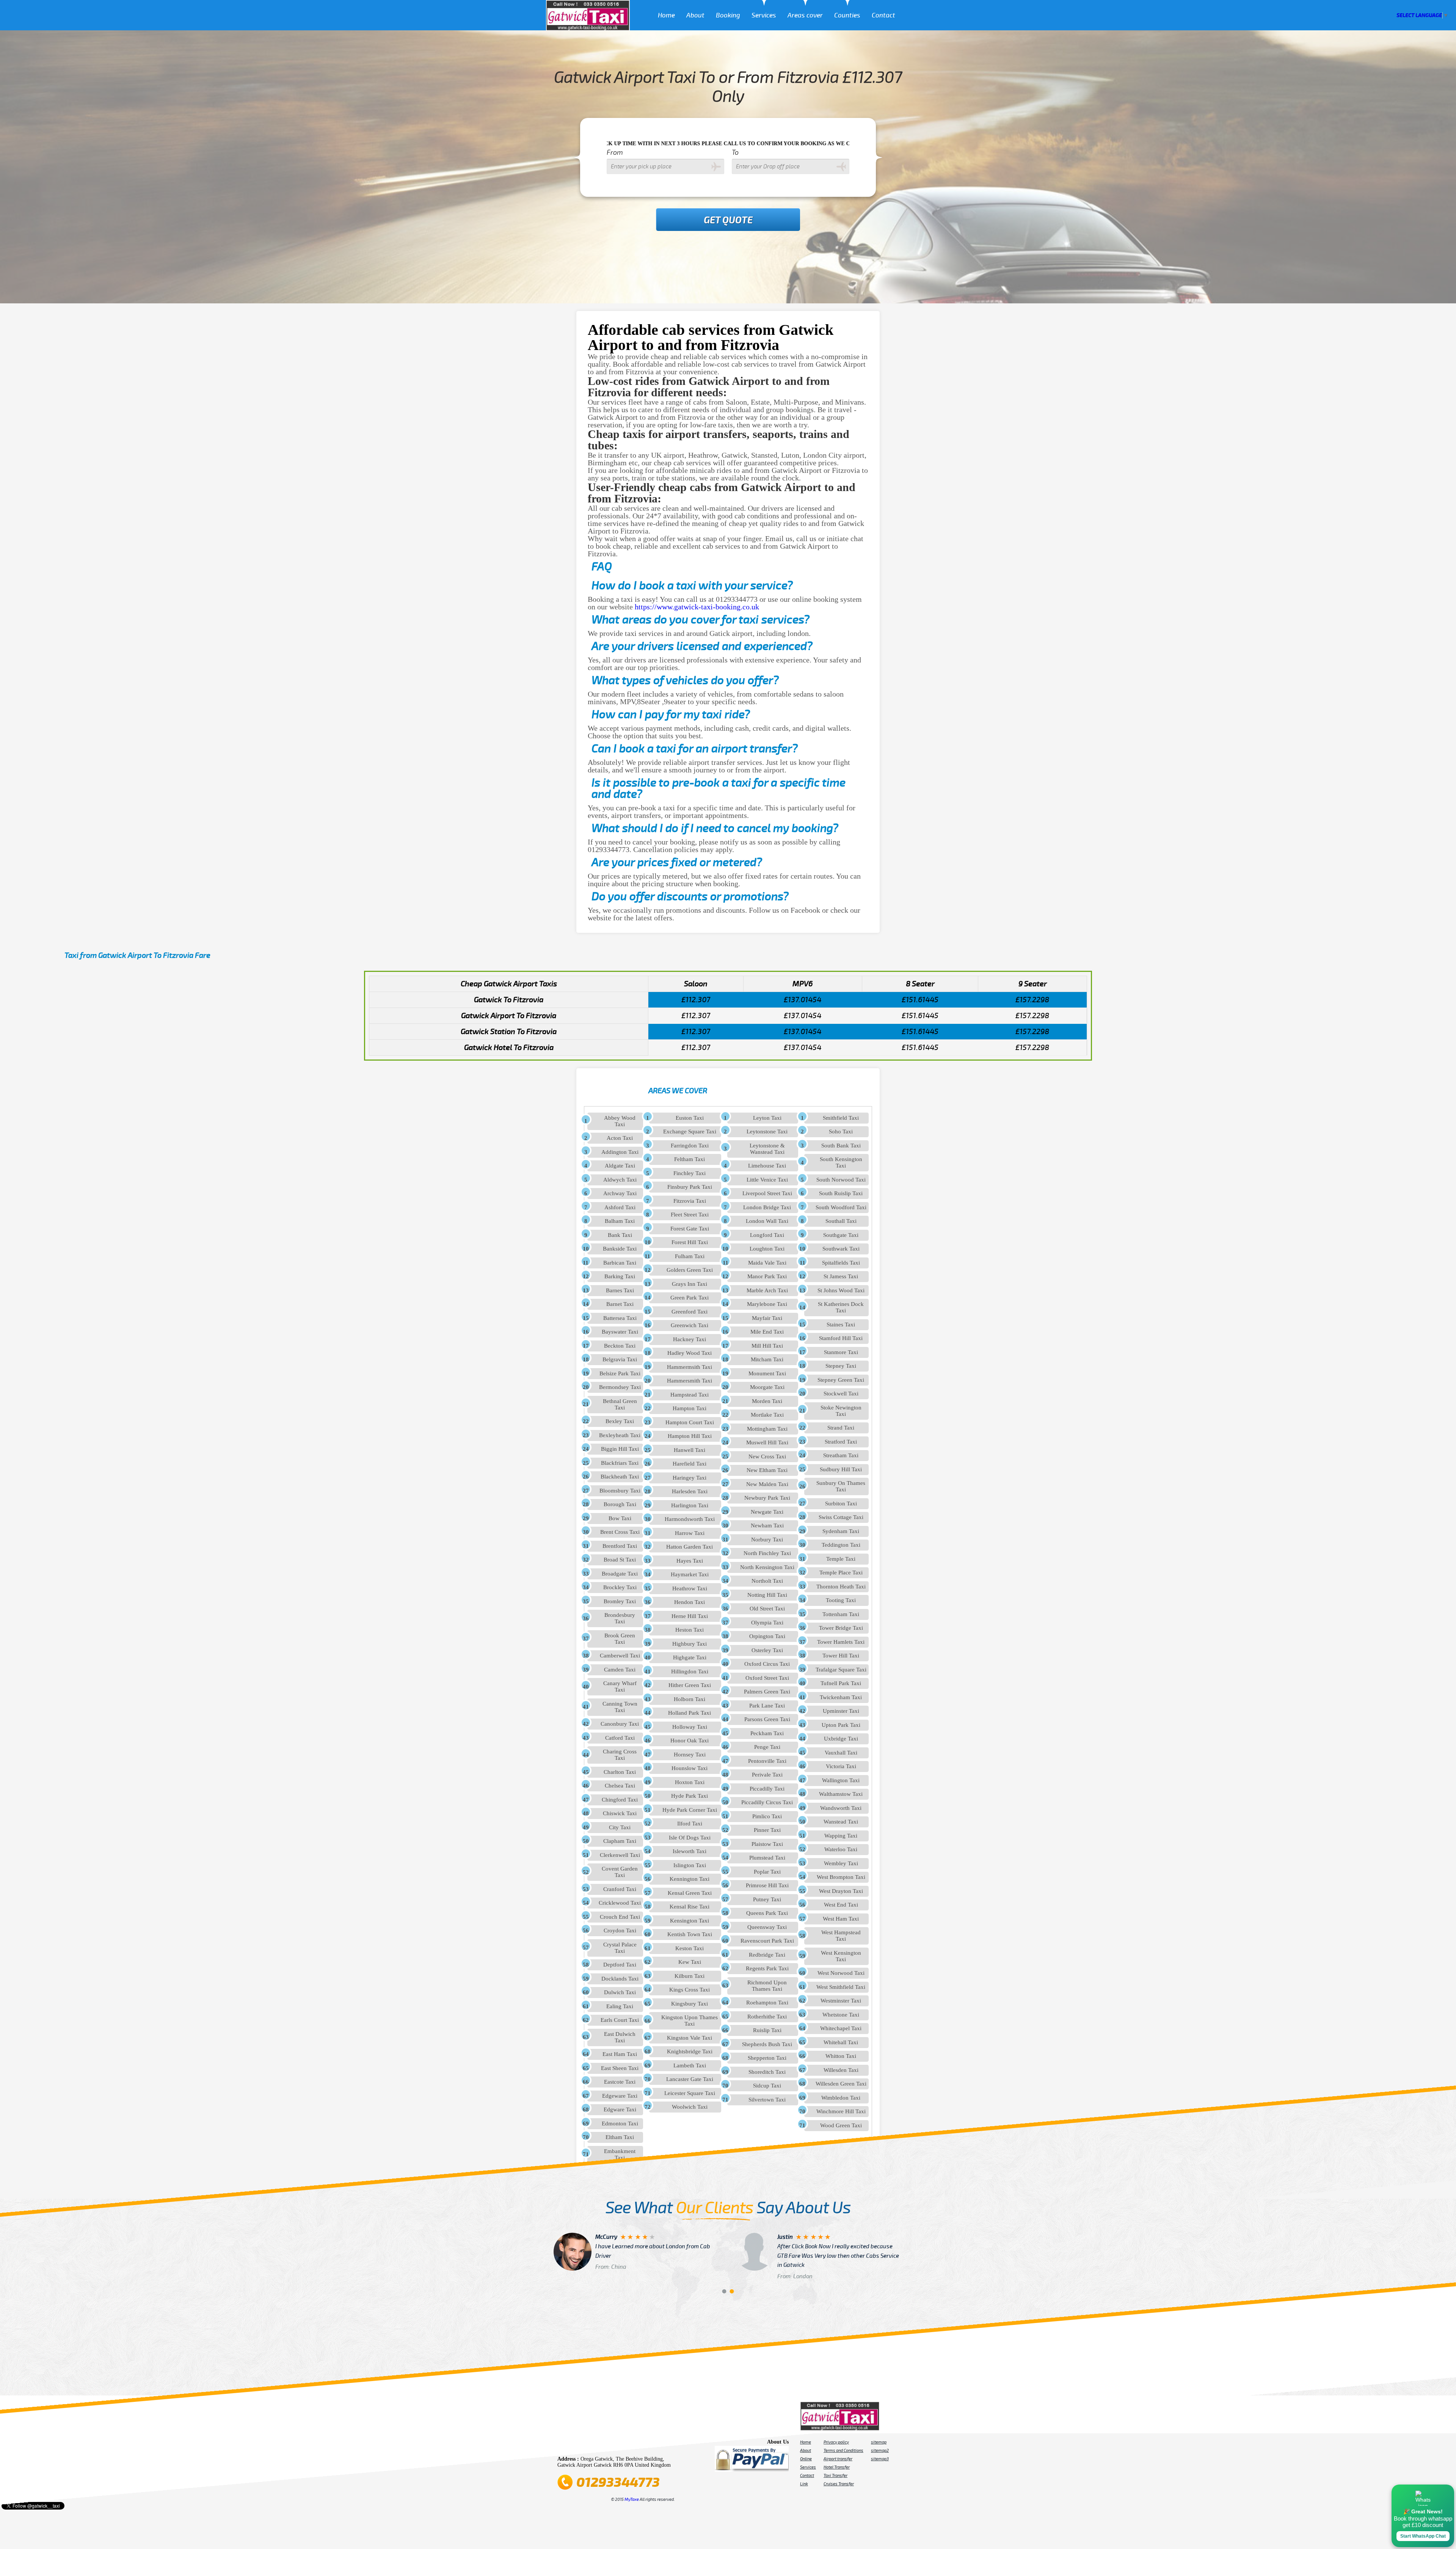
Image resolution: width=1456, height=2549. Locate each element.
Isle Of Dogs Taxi (690, 1838)
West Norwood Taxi (841, 1973)
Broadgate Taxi (620, 1574)
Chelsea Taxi (620, 1786)
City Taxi (620, 1827)
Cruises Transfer (839, 2484)
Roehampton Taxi (767, 2003)
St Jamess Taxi (841, 1276)
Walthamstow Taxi (841, 1794)
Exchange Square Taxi (690, 1132)
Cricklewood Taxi (620, 1903)
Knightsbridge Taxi (690, 2051)
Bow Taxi (620, 1518)
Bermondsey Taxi (620, 1387)
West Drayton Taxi (841, 1891)
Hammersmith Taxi (690, 1381)
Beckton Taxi (620, 1346)
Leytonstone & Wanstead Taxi (767, 1149)
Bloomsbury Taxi (620, 1491)
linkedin (639, 2444)
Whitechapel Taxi (841, 2028)
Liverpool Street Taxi (767, 1193)
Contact (883, 15)
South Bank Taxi (841, 1146)
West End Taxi (841, 1905)
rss (649, 2444)
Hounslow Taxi (690, 1768)
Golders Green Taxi (690, 1270)
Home (666, 15)
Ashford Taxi (620, 1207)
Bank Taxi (620, 1235)
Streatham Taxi (841, 1455)
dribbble (617, 2444)
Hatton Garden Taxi (690, 1547)
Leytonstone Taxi (767, 1132)
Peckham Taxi (767, 1733)
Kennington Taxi (690, 1879)
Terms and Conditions (843, 2450)
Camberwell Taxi (620, 1656)
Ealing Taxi (620, 2006)
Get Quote (728, 220)
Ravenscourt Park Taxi (767, 1941)
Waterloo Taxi (841, 1849)
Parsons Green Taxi (767, 1719)
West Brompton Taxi (841, 1877)
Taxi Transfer (835, 2475)
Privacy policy (836, 2442)
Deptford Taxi (620, 1965)
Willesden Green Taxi (841, 2084)
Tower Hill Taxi (841, 1656)
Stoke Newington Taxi (841, 1411)
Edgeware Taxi (620, 2096)
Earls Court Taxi (620, 2020)
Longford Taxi (767, 1235)
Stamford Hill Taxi (841, 1338)
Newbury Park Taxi (767, 1498)
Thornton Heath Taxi (841, 1587)
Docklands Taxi (620, 1979)
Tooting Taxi (841, 1600)
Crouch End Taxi (620, 1917)
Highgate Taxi (690, 1657)
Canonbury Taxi (620, 1724)
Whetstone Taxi (841, 2015)
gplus (628, 2444)
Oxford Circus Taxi (767, 1664)
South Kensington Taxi (841, 1162)
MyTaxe (632, 2499)
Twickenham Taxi (841, 1697)
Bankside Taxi (620, 1249)
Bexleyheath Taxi (620, 1435)
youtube (596, 2444)
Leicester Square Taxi (690, 2093)
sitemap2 (880, 2450)
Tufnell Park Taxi (841, 1683)
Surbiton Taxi (841, 1504)
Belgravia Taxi (620, 1359)
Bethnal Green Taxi (620, 1404)
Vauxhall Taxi (841, 1753)
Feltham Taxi (690, 1159)
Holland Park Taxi (690, 1713)
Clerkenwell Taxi (620, 1855)
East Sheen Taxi (620, 2068)
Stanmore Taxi (841, 1352)
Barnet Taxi (620, 1304)
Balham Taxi (620, 1221)
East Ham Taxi (620, 2054)
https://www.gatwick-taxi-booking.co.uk (697, 607)
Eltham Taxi (620, 2137)
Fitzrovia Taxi (690, 1201)
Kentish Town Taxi (690, 1934)
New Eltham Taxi (767, 1470)
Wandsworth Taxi (841, 1808)
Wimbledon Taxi (841, 2098)
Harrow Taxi (690, 1533)
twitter (575, 2444)
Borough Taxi (620, 1504)
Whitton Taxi (841, 2056)
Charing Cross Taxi (620, 1755)
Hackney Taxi (690, 1339)
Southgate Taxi (841, 1235)
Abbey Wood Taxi (620, 1121)
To (735, 152)
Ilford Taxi (690, 1824)
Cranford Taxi (620, 1889)
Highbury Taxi (690, 1644)
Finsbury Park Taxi (690, 1187)
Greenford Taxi (690, 1312)
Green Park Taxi (690, 1298)
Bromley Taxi (620, 1601)
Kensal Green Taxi (690, 1893)
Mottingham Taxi (767, 1429)
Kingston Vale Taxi (690, 2038)
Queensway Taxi (767, 1927)
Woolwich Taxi (690, 2107)
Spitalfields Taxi (841, 1263)
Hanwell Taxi (690, 1450)
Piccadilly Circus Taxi (767, 1802)
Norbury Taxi (767, 1540)
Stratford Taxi (841, 1442)
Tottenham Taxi (841, 1614)
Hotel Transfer (837, 2467)
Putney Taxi (767, 1899)
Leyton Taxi (767, 1118)
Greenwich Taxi (690, 1325)
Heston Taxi (690, 1630)
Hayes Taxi (690, 1561)
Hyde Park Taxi (690, 1796)
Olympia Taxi (767, 1623)
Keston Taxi (690, 1948)
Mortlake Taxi (767, 1415)
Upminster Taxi (841, 1711)
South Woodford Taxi (841, 1207)
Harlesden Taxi (690, 1491)
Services (764, 15)
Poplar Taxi (767, 1872)
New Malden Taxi (767, 1484)
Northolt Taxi (767, 1581)
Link (804, 2484)
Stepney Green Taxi (841, 1380)
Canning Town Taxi (620, 1707)
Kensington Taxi (690, 1921)
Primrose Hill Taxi (767, 1885)
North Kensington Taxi (767, 1567)
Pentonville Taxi (767, 1761)
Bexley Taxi (620, 1421)
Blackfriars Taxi (620, 1463)
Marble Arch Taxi (767, 1290)
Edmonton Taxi (620, 2124)
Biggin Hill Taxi (620, 1449)
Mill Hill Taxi (767, 1346)
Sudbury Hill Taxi (841, 1469)
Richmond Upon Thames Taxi (767, 1986)
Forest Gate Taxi (690, 1229)
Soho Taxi (841, 1132)
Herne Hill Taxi (690, 1616)
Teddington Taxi (841, 1545)
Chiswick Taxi (620, 1813)
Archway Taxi (620, 1193)
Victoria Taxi (841, 1766)
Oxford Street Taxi (767, 1678)
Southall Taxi (841, 1221)
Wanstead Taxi (841, 1822)
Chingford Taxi (620, 1800)
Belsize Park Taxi (620, 1373)
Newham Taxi (767, 1526)
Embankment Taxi (620, 2154)
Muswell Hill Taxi (767, 1442)
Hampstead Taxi (690, 1395)
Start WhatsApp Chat (1423, 2536)
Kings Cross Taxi (690, 1990)
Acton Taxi (620, 1138)
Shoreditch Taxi (767, 2072)
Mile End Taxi (767, 1332)
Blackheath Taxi (620, 1477)
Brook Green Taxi (620, 1639)
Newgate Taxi (767, 1512)
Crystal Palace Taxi (620, 1948)
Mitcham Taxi (767, 1359)
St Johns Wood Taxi (841, 1290)
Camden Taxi (620, 1670)
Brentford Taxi (620, 1546)
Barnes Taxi (620, 1290)
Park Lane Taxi (767, 1706)
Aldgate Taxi (620, 1166)
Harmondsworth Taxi (690, 1519)
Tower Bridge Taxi (841, 1628)
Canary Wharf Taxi (620, 1687)
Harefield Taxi (690, 1464)
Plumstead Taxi (767, 1858)
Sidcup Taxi (767, 2086)
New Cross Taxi (767, 1457)
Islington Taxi (690, 1865)
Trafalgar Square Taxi (841, 1670)
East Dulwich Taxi (620, 2037)
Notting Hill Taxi (767, 1595)
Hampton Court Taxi (690, 1422)
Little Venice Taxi (767, 1180)
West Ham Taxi (841, 1919)
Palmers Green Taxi (767, 1692)
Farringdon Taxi (690, 1146)
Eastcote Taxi (620, 2082)
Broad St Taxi (620, 1560)
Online (806, 2459)
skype (660, 2444)
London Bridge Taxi (767, 1207)
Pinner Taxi (767, 1830)
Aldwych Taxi (620, 1180)
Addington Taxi (620, 1152)
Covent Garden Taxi (620, 1872)
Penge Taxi (767, 1747)
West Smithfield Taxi (841, 1987)
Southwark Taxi (841, 1249)
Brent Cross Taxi (620, 1532)
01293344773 (618, 2482)
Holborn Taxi (690, 1699)
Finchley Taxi (690, 1173)
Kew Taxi (690, 1962)
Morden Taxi (767, 1401)
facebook (564, 2444)
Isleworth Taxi (690, 1851)
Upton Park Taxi (841, 1725)
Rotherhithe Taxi (767, 2017)
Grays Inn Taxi (690, 1284)
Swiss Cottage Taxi (841, 1517)
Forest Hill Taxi (690, 1242)
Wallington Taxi (841, 1780)
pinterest (585, 2444)
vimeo (670, 2444)
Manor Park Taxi (767, 1276)
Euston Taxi (690, 1118)
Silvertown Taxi (767, 2100)
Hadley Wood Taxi (690, 1353)
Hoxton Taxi (690, 1782)
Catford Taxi (620, 1738)
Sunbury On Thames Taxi (841, 1486)
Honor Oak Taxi (690, 1741)
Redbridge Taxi (767, 1955)
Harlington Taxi (690, 1505)
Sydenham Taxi (841, 1531)
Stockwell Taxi (841, 1394)
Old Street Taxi (767, 1609)
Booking (728, 15)
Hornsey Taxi (690, 1755)
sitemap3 (880, 2459)
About (695, 15)
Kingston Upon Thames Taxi (690, 2021)
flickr (607, 2444)
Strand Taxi (841, 1428)
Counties (847, 15)
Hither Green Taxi (690, 1685)
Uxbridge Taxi (841, 1739)
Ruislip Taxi (767, 2030)
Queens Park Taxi (767, 1913)
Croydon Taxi (620, 1931)
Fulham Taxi (690, 1256)
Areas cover (805, 15)
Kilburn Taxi (690, 1976)
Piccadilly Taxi (767, 1789)
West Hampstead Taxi (841, 1936)
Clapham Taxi (620, 1841)
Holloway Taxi (690, 1727)
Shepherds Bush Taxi (767, 2044)
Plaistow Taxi (767, 1844)
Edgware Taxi (620, 2110)
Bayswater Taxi (620, 1332)
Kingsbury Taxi (690, 2004)
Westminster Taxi (841, 2001)
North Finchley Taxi (767, 1553)
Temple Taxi (841, 1559)
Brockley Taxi (620, 1587)
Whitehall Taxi (841, 2042)
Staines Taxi (841, 1325)
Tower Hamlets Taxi (841, 1642)
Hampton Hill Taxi (690, 1436)
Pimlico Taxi (767, 1816)
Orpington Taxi (767, 1636)
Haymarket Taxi (690, 1574)
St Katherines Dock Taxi (841, 1307)
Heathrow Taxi (690, 1588)
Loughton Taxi (767, 1249)
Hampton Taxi (690, 1408)
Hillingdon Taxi (690, 1672)
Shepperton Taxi (767, 2058)
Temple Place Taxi (841, 1573)
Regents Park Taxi (767, 1968)
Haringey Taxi (690, 1478)
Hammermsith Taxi (690, 1367)
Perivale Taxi (767, 1775)
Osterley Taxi (767, 1650)
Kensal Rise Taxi (690, 1907)
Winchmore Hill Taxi (841, 2111)
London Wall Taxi (767, 1221)
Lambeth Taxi (690, 2066)
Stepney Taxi (841, 1366)
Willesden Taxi (841, 2070)
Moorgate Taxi (767, 1387)
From (615, 152)
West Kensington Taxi (841, 1956)
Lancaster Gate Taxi (690, 2079)
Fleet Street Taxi (690, 1215)
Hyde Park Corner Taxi (690, 1810)
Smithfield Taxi (841, 1118)
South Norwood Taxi (841, 1180)
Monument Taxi (767, 1373)
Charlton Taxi (620, 1772)
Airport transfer (838, 2459)
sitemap (879, 2442)
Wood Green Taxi (841, 2125)
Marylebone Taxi (767, 1304)
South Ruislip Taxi (841, 1193)
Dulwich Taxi (620, 1992)
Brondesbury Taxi (620, 1618)
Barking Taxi (620, 1276)
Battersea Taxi (620, 1318)
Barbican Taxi (620, 1263)
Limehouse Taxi (767, 1166)
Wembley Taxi (841, 1863)
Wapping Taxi (841, 1836)
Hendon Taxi (690, 1602)
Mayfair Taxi (767, 1318)
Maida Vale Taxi (767, 1263)
